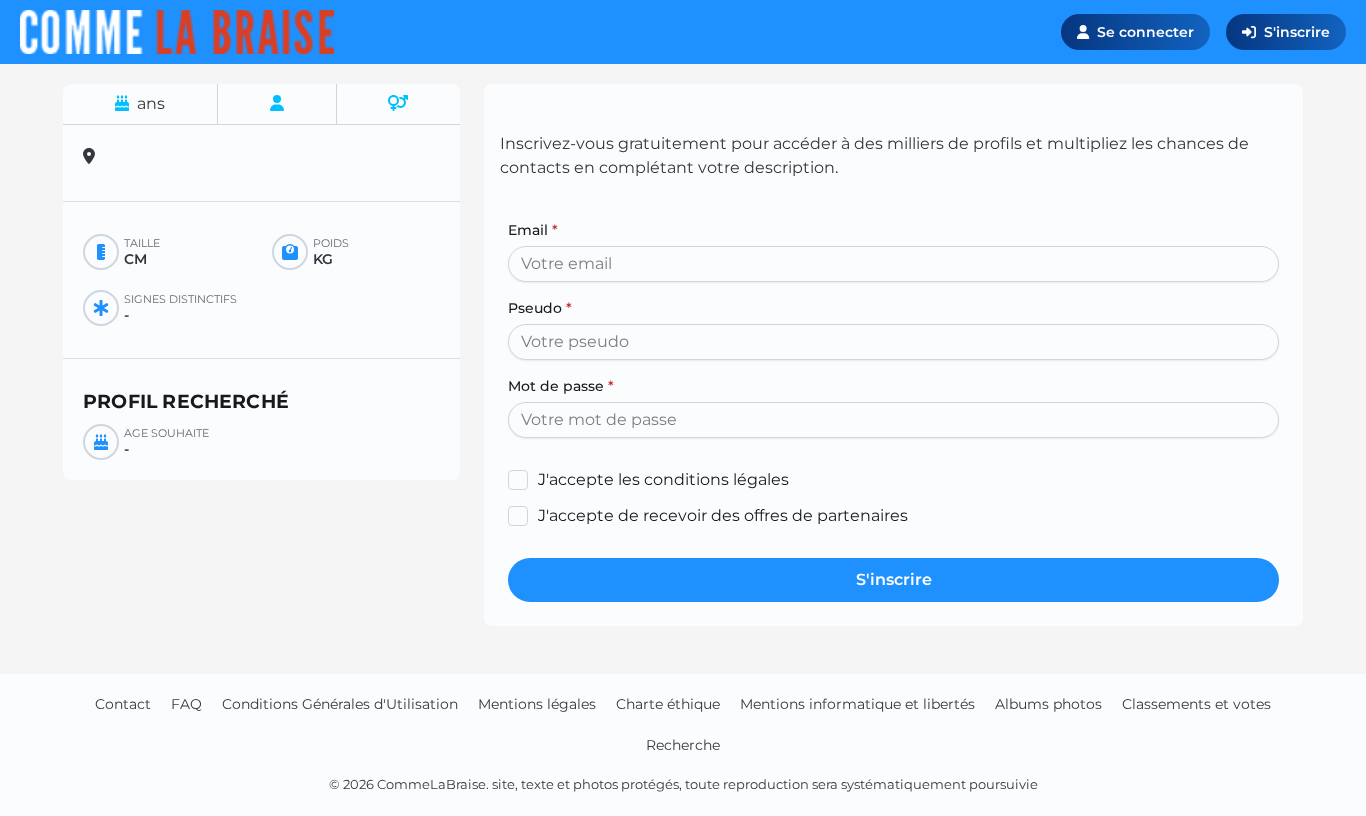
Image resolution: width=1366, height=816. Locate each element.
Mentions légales (537, 704)
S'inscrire (1297, 32)
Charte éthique (668, 704)
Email (533, 230)
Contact (123, 704)
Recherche (683, 745)
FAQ (186, 704)
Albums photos (1048, 704)
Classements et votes (1196, 704)
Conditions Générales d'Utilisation (340, 704)
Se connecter (1145, 32)
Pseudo (540, 308)
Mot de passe (561, 386)
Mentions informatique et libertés (857, 704)
